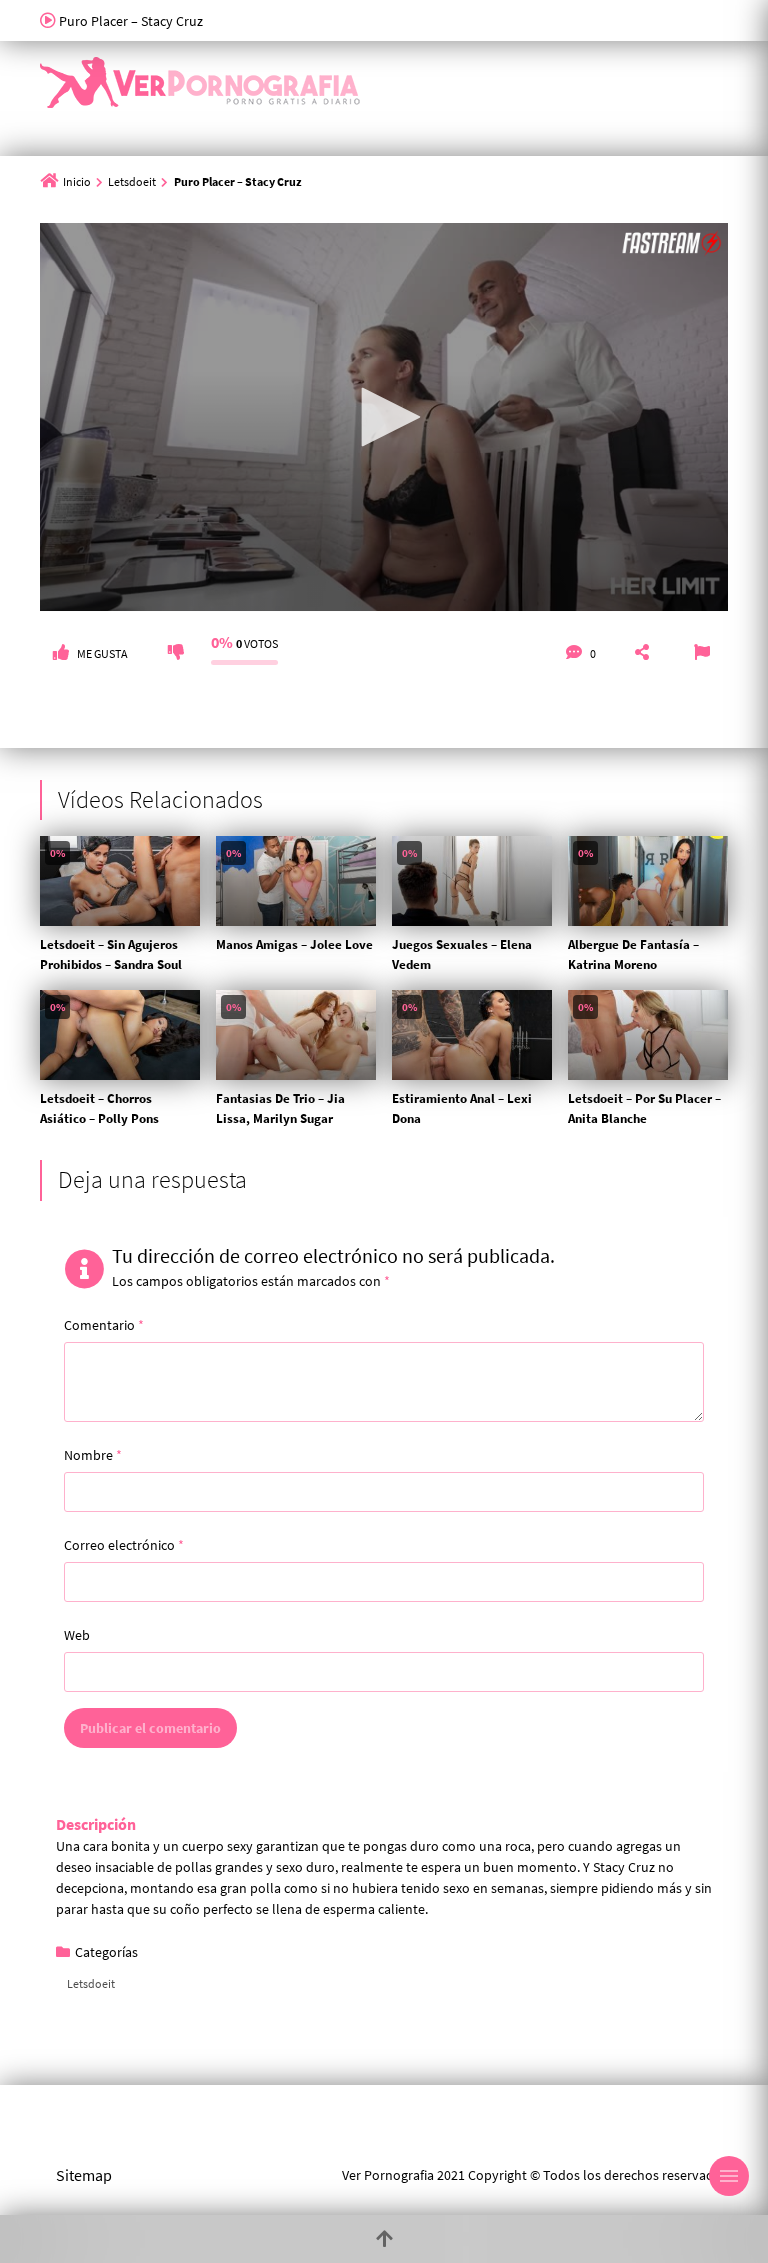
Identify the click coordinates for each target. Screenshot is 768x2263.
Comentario (104, 1325)
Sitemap (84, 2175)
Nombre (93, 1455)
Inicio (77, 181)
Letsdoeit (132, 181)
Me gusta (102, 653)
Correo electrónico (124, 1545)
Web (77, 1635)
